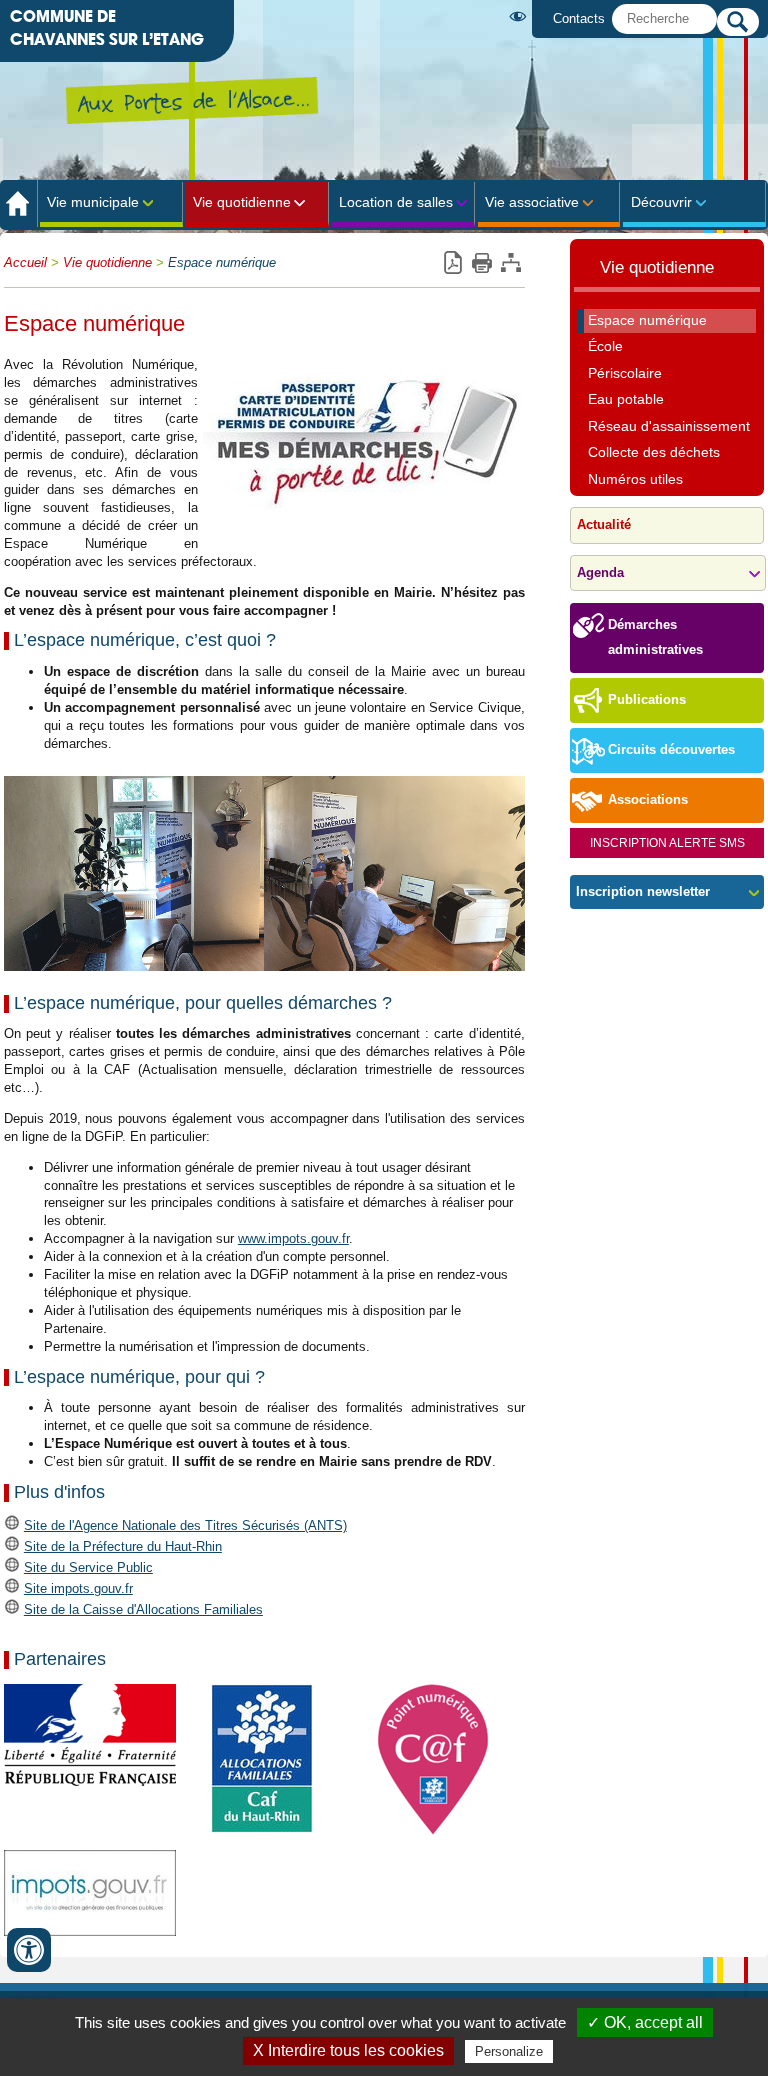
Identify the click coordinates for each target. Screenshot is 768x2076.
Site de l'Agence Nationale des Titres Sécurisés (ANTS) (185, 1525)
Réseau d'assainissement (669, 426)
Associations (648, 800)
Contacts (579, 18)
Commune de (107, 27)
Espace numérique (222, 263)
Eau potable (626, 399)
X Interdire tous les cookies (348, 2050)
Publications (647, 700)
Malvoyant (521, 16)
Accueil (25, 263)
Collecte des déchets (654, 452)
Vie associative (532, 202)
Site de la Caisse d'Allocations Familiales (143, 1609)
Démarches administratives (655, 637)
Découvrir (661, 202)
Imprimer (481, 263)
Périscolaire (625, 373)
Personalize (509, 2051)
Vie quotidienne (242, 202)
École (605, 346)
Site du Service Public (88, 1567)
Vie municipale (93, 202)
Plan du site (510, 263)
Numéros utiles (635, 479)
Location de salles (396, 202)
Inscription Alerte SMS (667, 843)
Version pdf (452, 263)
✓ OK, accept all (645, 2022)
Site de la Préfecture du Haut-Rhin (123, 1546)
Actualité (604, 525)
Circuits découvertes (671, 750)
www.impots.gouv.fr (293, 1238)
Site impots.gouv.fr (78, 1588)
